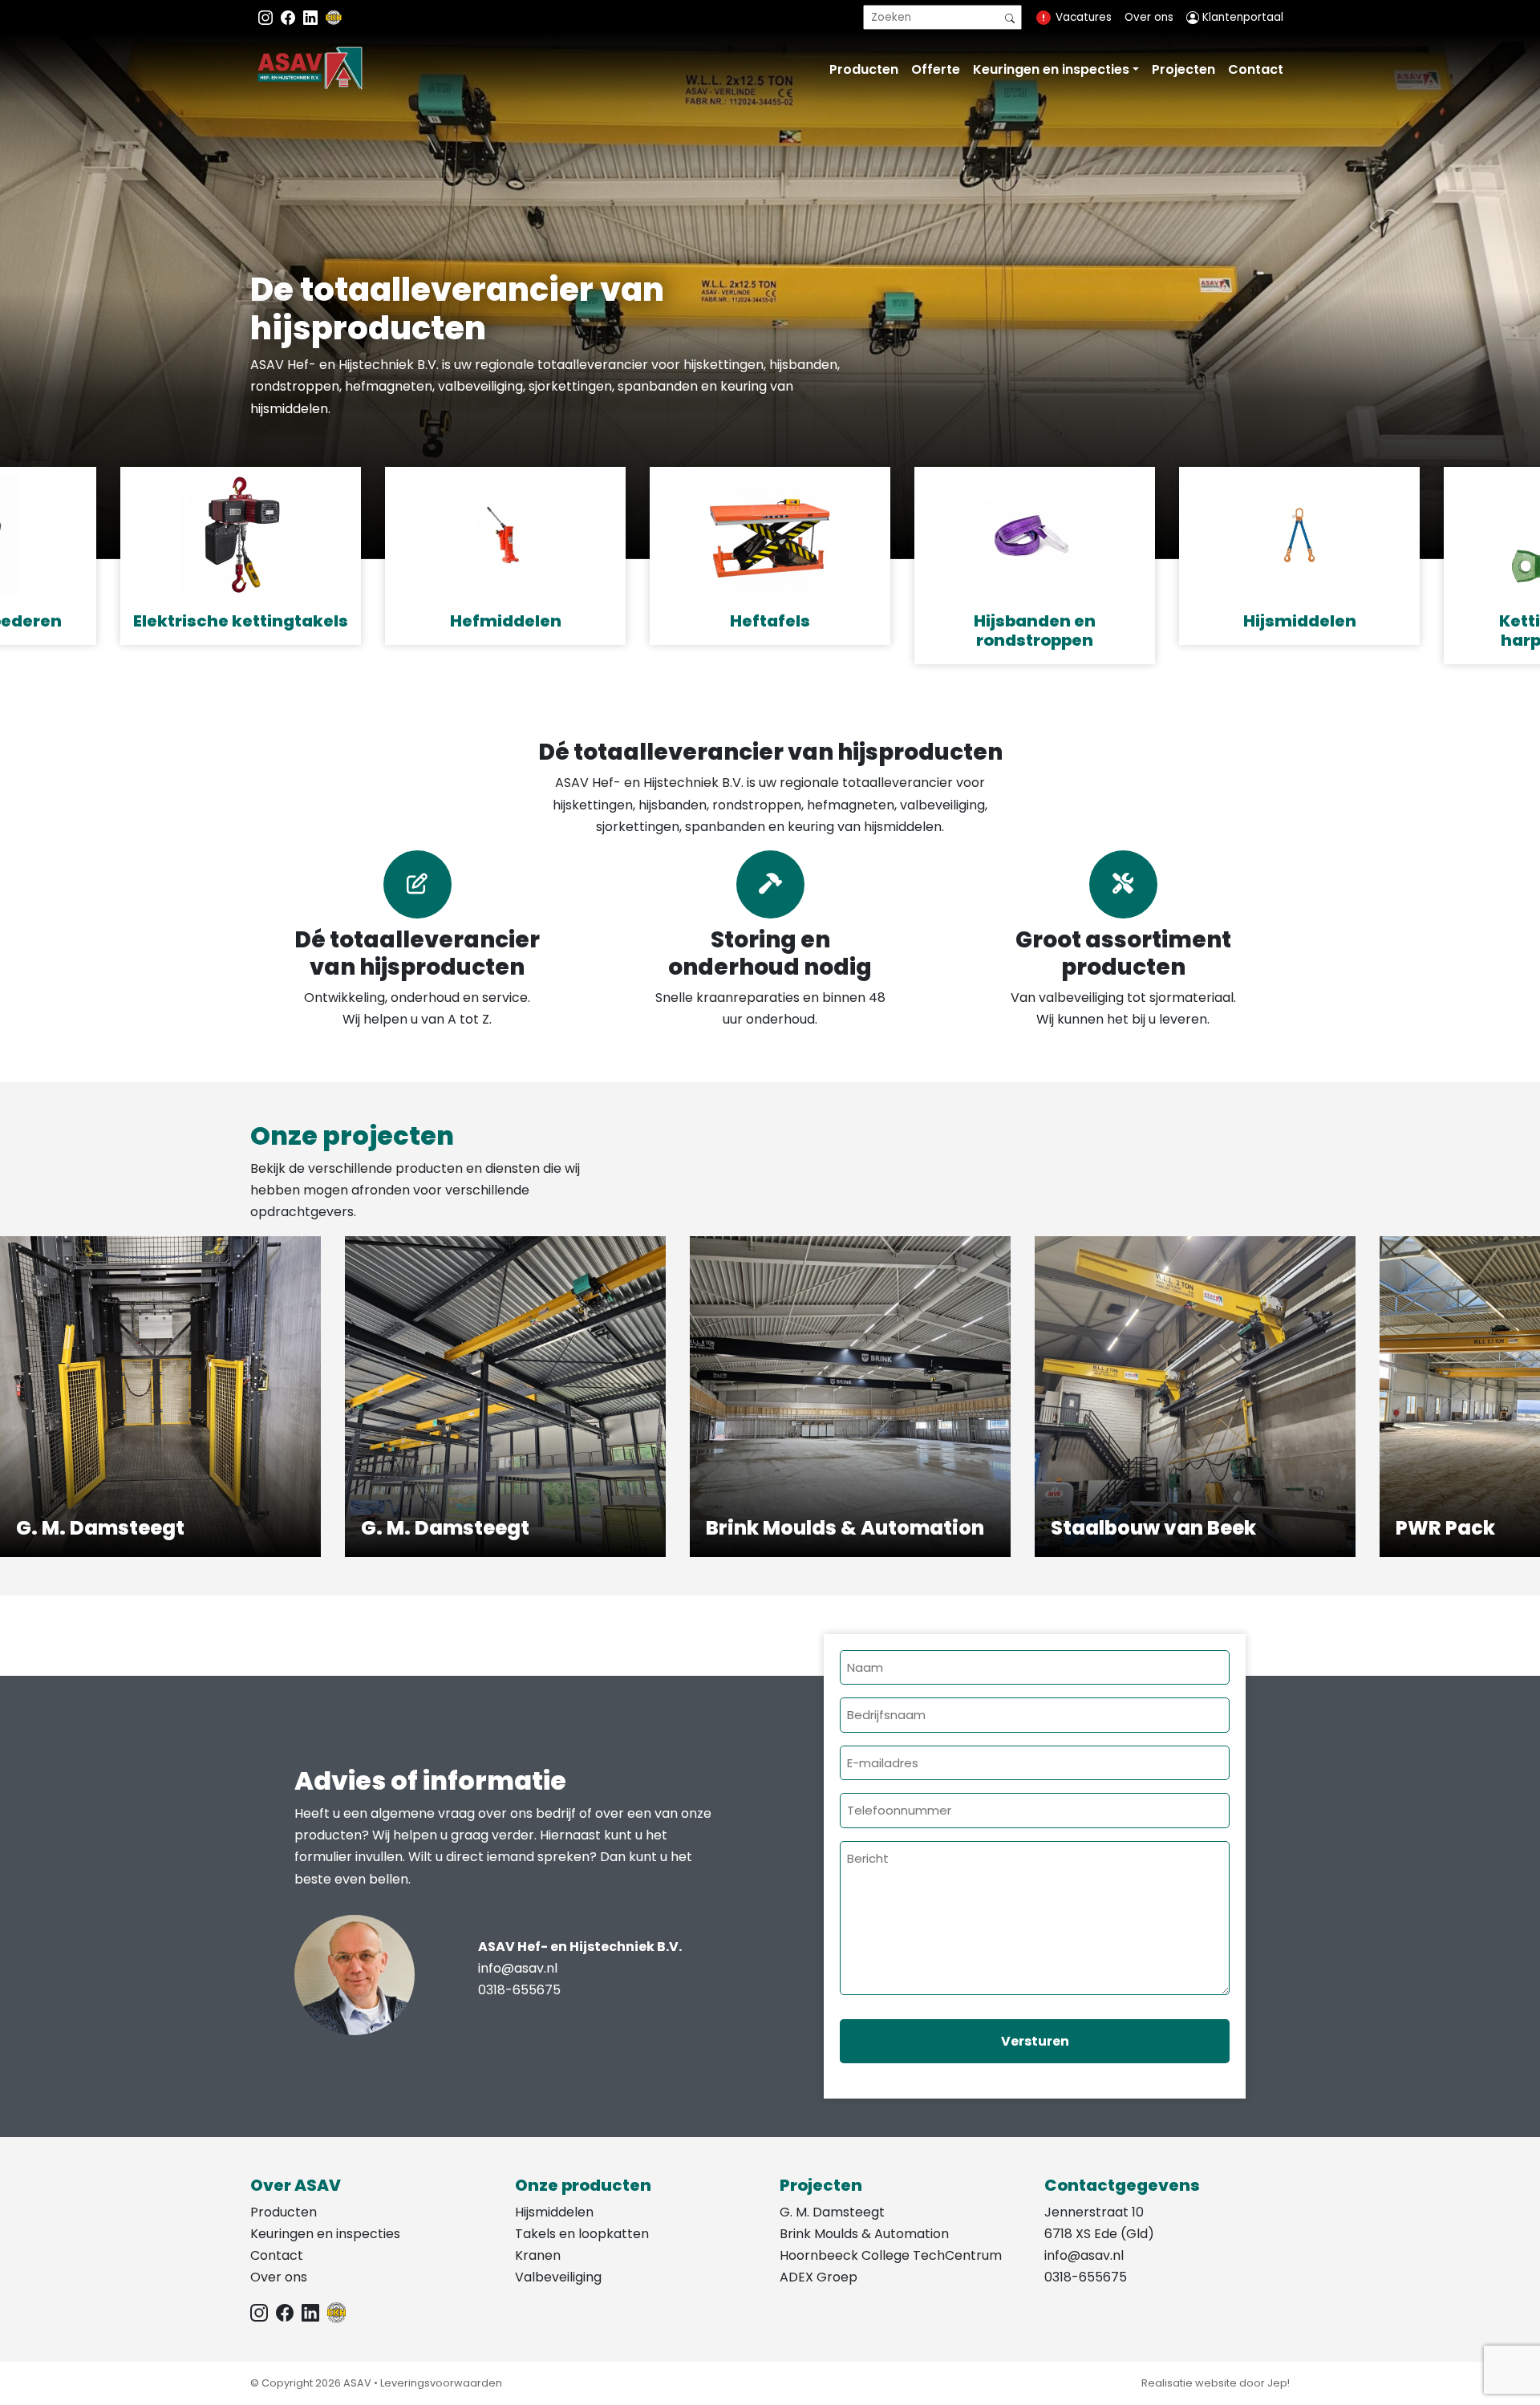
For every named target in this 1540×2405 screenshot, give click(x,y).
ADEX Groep (819, 2277)
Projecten (1183, 69)
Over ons (1149, 17)
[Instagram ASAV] (267, 17)
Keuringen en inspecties (1051, 69)
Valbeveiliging (558, 2277)
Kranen (538, 2255)
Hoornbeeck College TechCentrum (891, 2255)
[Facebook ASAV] (290, 17)
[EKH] (334, 17)
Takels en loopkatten (582, 2234)
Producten (864, 69)
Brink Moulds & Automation (864, 2234)
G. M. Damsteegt (832, 2212)
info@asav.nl (518, 1968)
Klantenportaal (1241, 17)
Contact (1256, 69)
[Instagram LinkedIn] (312, 17)
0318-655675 (519, 1990)
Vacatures (1084, 17)
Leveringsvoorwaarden (441, 2383)
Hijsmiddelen (554, 2212)
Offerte (936, 69)
